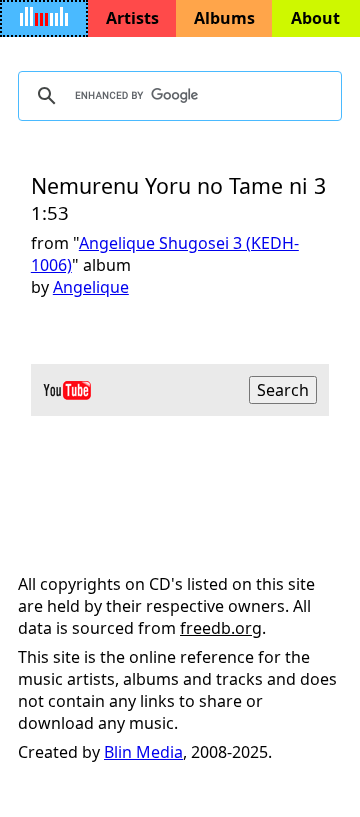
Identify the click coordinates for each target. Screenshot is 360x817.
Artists (132, 18)
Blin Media (143, 752)
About (315, 18)
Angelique (91, 287)
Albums (224, 18)
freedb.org (221, 628)
